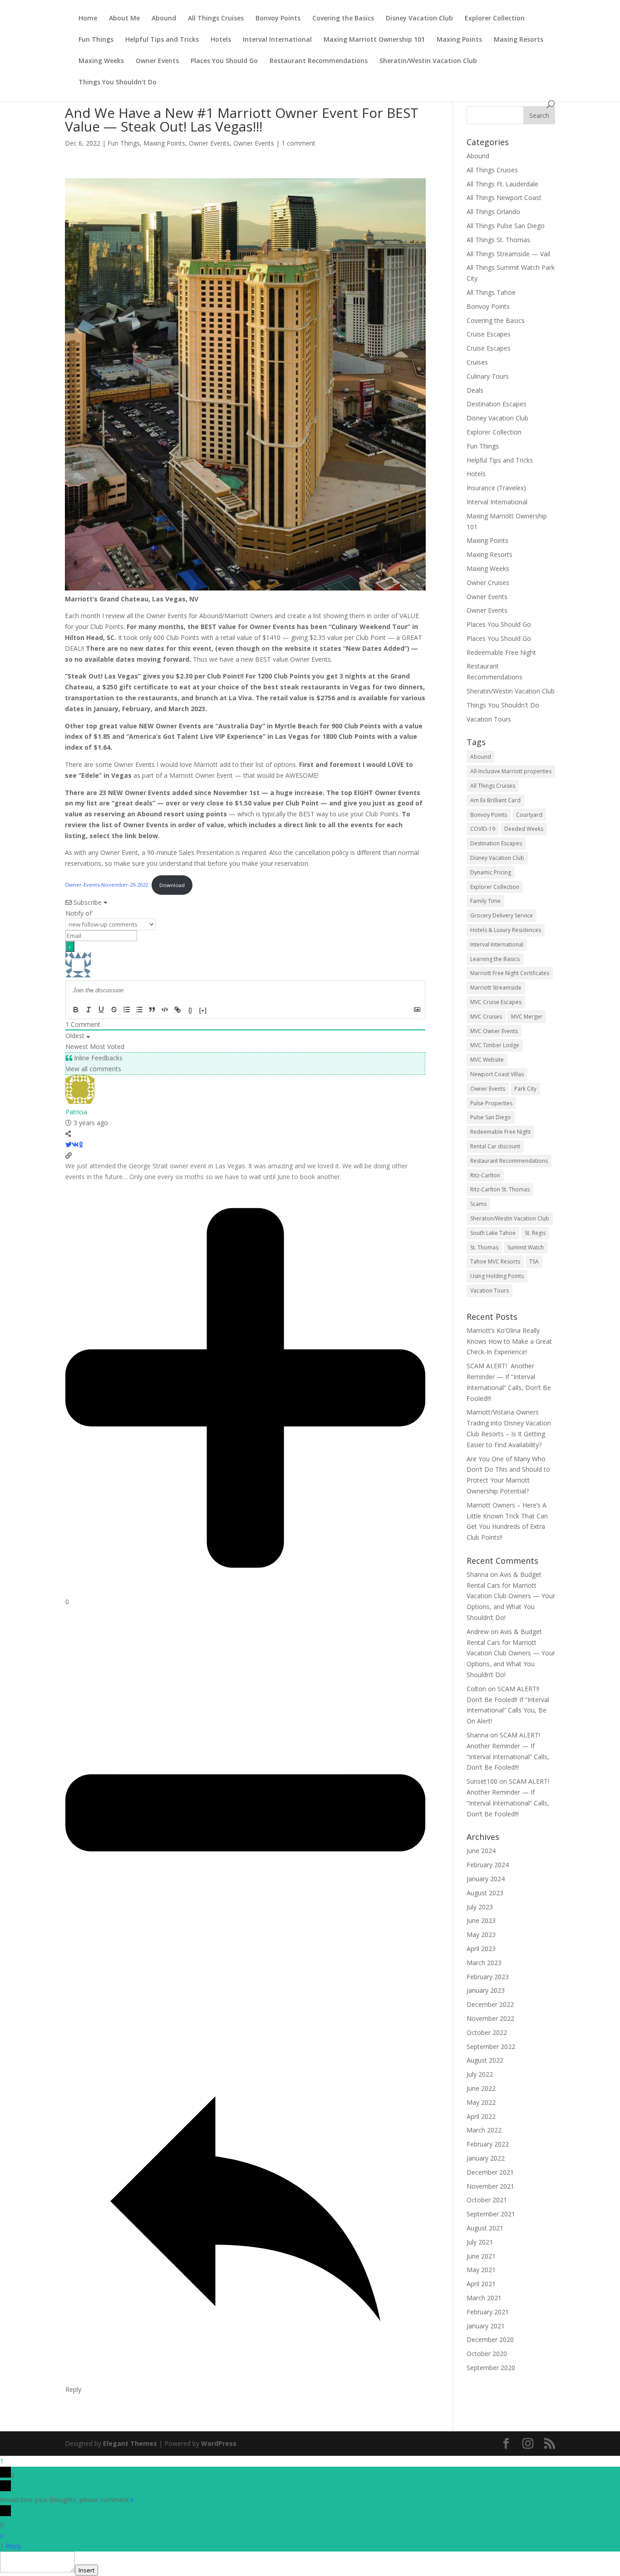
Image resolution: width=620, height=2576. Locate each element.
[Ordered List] (127, 1010)
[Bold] (76, 1010)
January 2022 (486, 2158)
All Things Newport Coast (504, 198)
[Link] (177, 1010)
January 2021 (486, 2326)
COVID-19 (483, 829)
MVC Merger (527, 1017)
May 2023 (481, 1934)
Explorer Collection (495, 19)
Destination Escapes (497, 404)
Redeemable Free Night (501, 652)
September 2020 (491, 2368)
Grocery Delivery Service (502, 915)
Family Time (485, 901)
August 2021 (485, 2228)
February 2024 (488, 1865)
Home (88, 19)
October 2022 (487, 2032)
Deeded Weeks (524, 829)
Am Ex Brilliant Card (495, 800)
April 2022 (481, 2116)
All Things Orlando (493, 212)
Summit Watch (526, 1247)
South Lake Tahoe (493, 1233)
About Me (124, 19)
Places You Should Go (224, 61)
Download (172, 885)
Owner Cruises (488, 583)
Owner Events (157, 61)
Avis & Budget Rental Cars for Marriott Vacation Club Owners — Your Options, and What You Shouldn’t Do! (511, 1596)
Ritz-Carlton (485, 1175)
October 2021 (487, 2200)
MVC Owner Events (494, 1031)
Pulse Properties (491, 1103)
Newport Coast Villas (497, 1074)
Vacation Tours (489, 719)
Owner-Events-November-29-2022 (106, 885)
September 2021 (491, 2214)
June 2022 (481, 2088)
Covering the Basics (343, 19)
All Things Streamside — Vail (508, 254)
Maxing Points (459, 40)
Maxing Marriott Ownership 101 (374, 40)
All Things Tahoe (491, 292)
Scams (478, 1204)
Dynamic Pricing (491, 872)
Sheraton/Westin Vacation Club (510, 1218)
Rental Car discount (495, 1146)
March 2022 (484, 2130)
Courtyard (529, 815)
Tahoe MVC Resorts (495, 1261)
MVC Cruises (486, 1017)
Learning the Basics (495, 959)
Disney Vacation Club (419, 19)
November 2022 (490, 2018)
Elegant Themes (130, 2443)
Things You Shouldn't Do (118, 83)
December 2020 (490, 2339)
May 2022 (481, 2102)
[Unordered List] (139, 1010)
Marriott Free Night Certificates (510, 973)
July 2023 (480, 1907)
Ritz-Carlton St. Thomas (500, 1189)
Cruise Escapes (489, 334)
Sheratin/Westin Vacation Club (428, 61)
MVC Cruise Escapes (496, 1002)
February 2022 (488, 2144)
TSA (534, 1261)
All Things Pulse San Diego (506, 226)
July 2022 (480, 2074)
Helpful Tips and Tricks (162, 40)
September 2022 (491, 2047)
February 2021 (488, 2312)
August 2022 (485, 2060)
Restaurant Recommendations (319, 61)
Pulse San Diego (491, 1117)
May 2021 (481, 2270)
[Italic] (89, 1010)
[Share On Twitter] (69, 1144)
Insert (86, 2570)
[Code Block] (165, 1010)
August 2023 (485, 1893)
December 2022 (490, 2004)
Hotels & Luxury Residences (506, 930)
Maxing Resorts (519, 40)
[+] (203, 1010)
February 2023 (488, 1977)
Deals (475, 390)
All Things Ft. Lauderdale (502, 184)
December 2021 (490, 2172)
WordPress (219, 2443)
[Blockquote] (152, 1010)
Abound (164, 19)
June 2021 (481, 2256)
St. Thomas (484, 1247)
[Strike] (114, 1010)
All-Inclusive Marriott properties (511, 771)
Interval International (277, 40)
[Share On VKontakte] (75, 1144)
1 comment (298, 143)
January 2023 (486, 1990)
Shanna (477, 1574)
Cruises (477, 362)
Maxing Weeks (101, 61)
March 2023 (484, 1963)
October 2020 (487, 2354)
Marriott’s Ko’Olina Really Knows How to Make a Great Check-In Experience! (509, 1341)
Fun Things (96, 40)
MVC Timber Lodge (495, 1045)
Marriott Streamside (496, 988)
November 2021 (490, 2186)
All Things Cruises (216, 19)
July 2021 (480, 2242)
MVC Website (487, 1060)
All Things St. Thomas (498, 240)
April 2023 (481, 1949)
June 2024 (481, 1851)
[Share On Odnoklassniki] (81, 1144)
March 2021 (484, 2298)
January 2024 (486, 1879)
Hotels (221, 40)
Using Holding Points (497, 1276)
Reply (13, 2546)
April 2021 (481, 2284)
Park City (525, 1089)
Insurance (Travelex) (496, 488)
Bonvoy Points (278, 19)
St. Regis (535, 1233)
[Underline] (101, 1010)
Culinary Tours (488, 376)
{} (190, 1010)
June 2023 (481, 1920)
